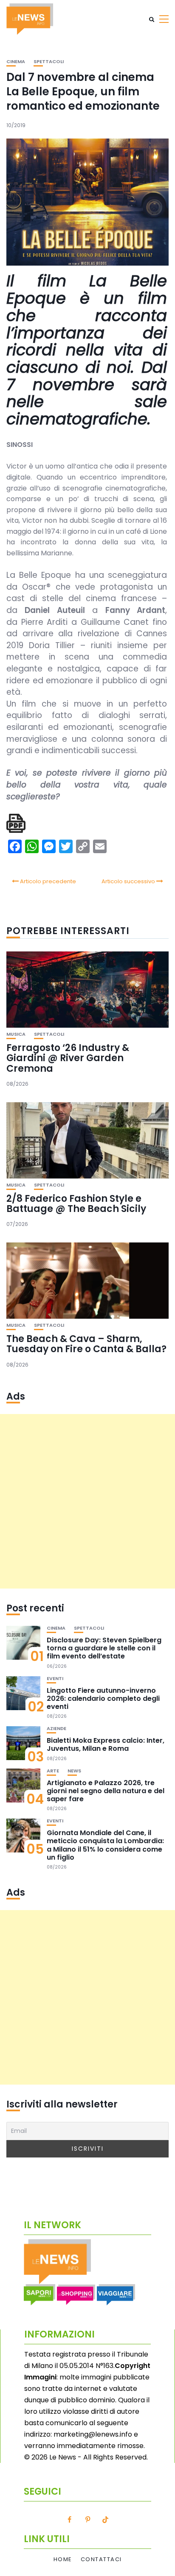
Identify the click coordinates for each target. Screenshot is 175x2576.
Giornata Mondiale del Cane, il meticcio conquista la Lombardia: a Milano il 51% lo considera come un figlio (105, 1845)
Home (63, 2559)
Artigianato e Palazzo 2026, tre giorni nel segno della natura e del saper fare (106, 1791)
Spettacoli (49, 62)
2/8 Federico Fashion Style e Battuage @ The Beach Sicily (76, 1204)
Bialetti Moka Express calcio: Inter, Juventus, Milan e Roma (106, 1744)
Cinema (16, 62)
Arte (53, 1771)
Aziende (56, 1729)
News (74, 1771)
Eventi (55, 1679)
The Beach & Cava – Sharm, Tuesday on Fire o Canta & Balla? (86, 1344)
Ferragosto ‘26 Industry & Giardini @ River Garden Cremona (68, 1058)
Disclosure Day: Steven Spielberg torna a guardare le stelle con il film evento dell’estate (104, 1648)
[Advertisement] (87, 1501)
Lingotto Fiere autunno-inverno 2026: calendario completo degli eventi (103, 1698)
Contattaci (101, 2559)
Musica (16, 1034)
